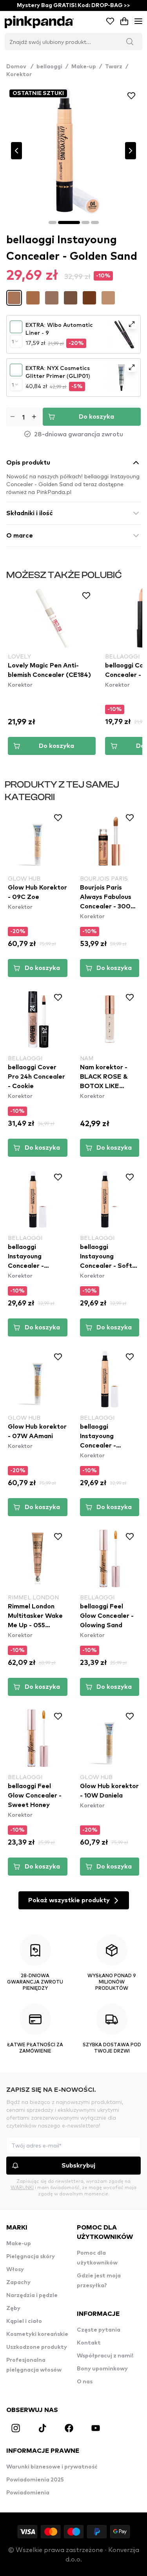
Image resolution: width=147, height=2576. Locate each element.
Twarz (114, 67)
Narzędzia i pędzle (32, 2295)
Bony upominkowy (102, 2369)
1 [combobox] (13, 341)
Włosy (15, 2270)
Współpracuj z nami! (105, 2356)
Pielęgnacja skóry (31, 2257)
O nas (85, 2382)
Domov (20, 67)
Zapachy (18, 2282)
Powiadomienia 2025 (35, 2480)
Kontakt (89, 2343)
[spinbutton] (23, 417)
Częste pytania (99, 2330)
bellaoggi (49, 67)
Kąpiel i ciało (24, 2321)
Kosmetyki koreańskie (37, 2334)
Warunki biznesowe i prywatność (52, 2467)
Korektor (19, 75)
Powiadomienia (28, 2493)
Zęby (13, 2308)
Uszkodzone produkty (37, 2347)
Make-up (84, 67)
